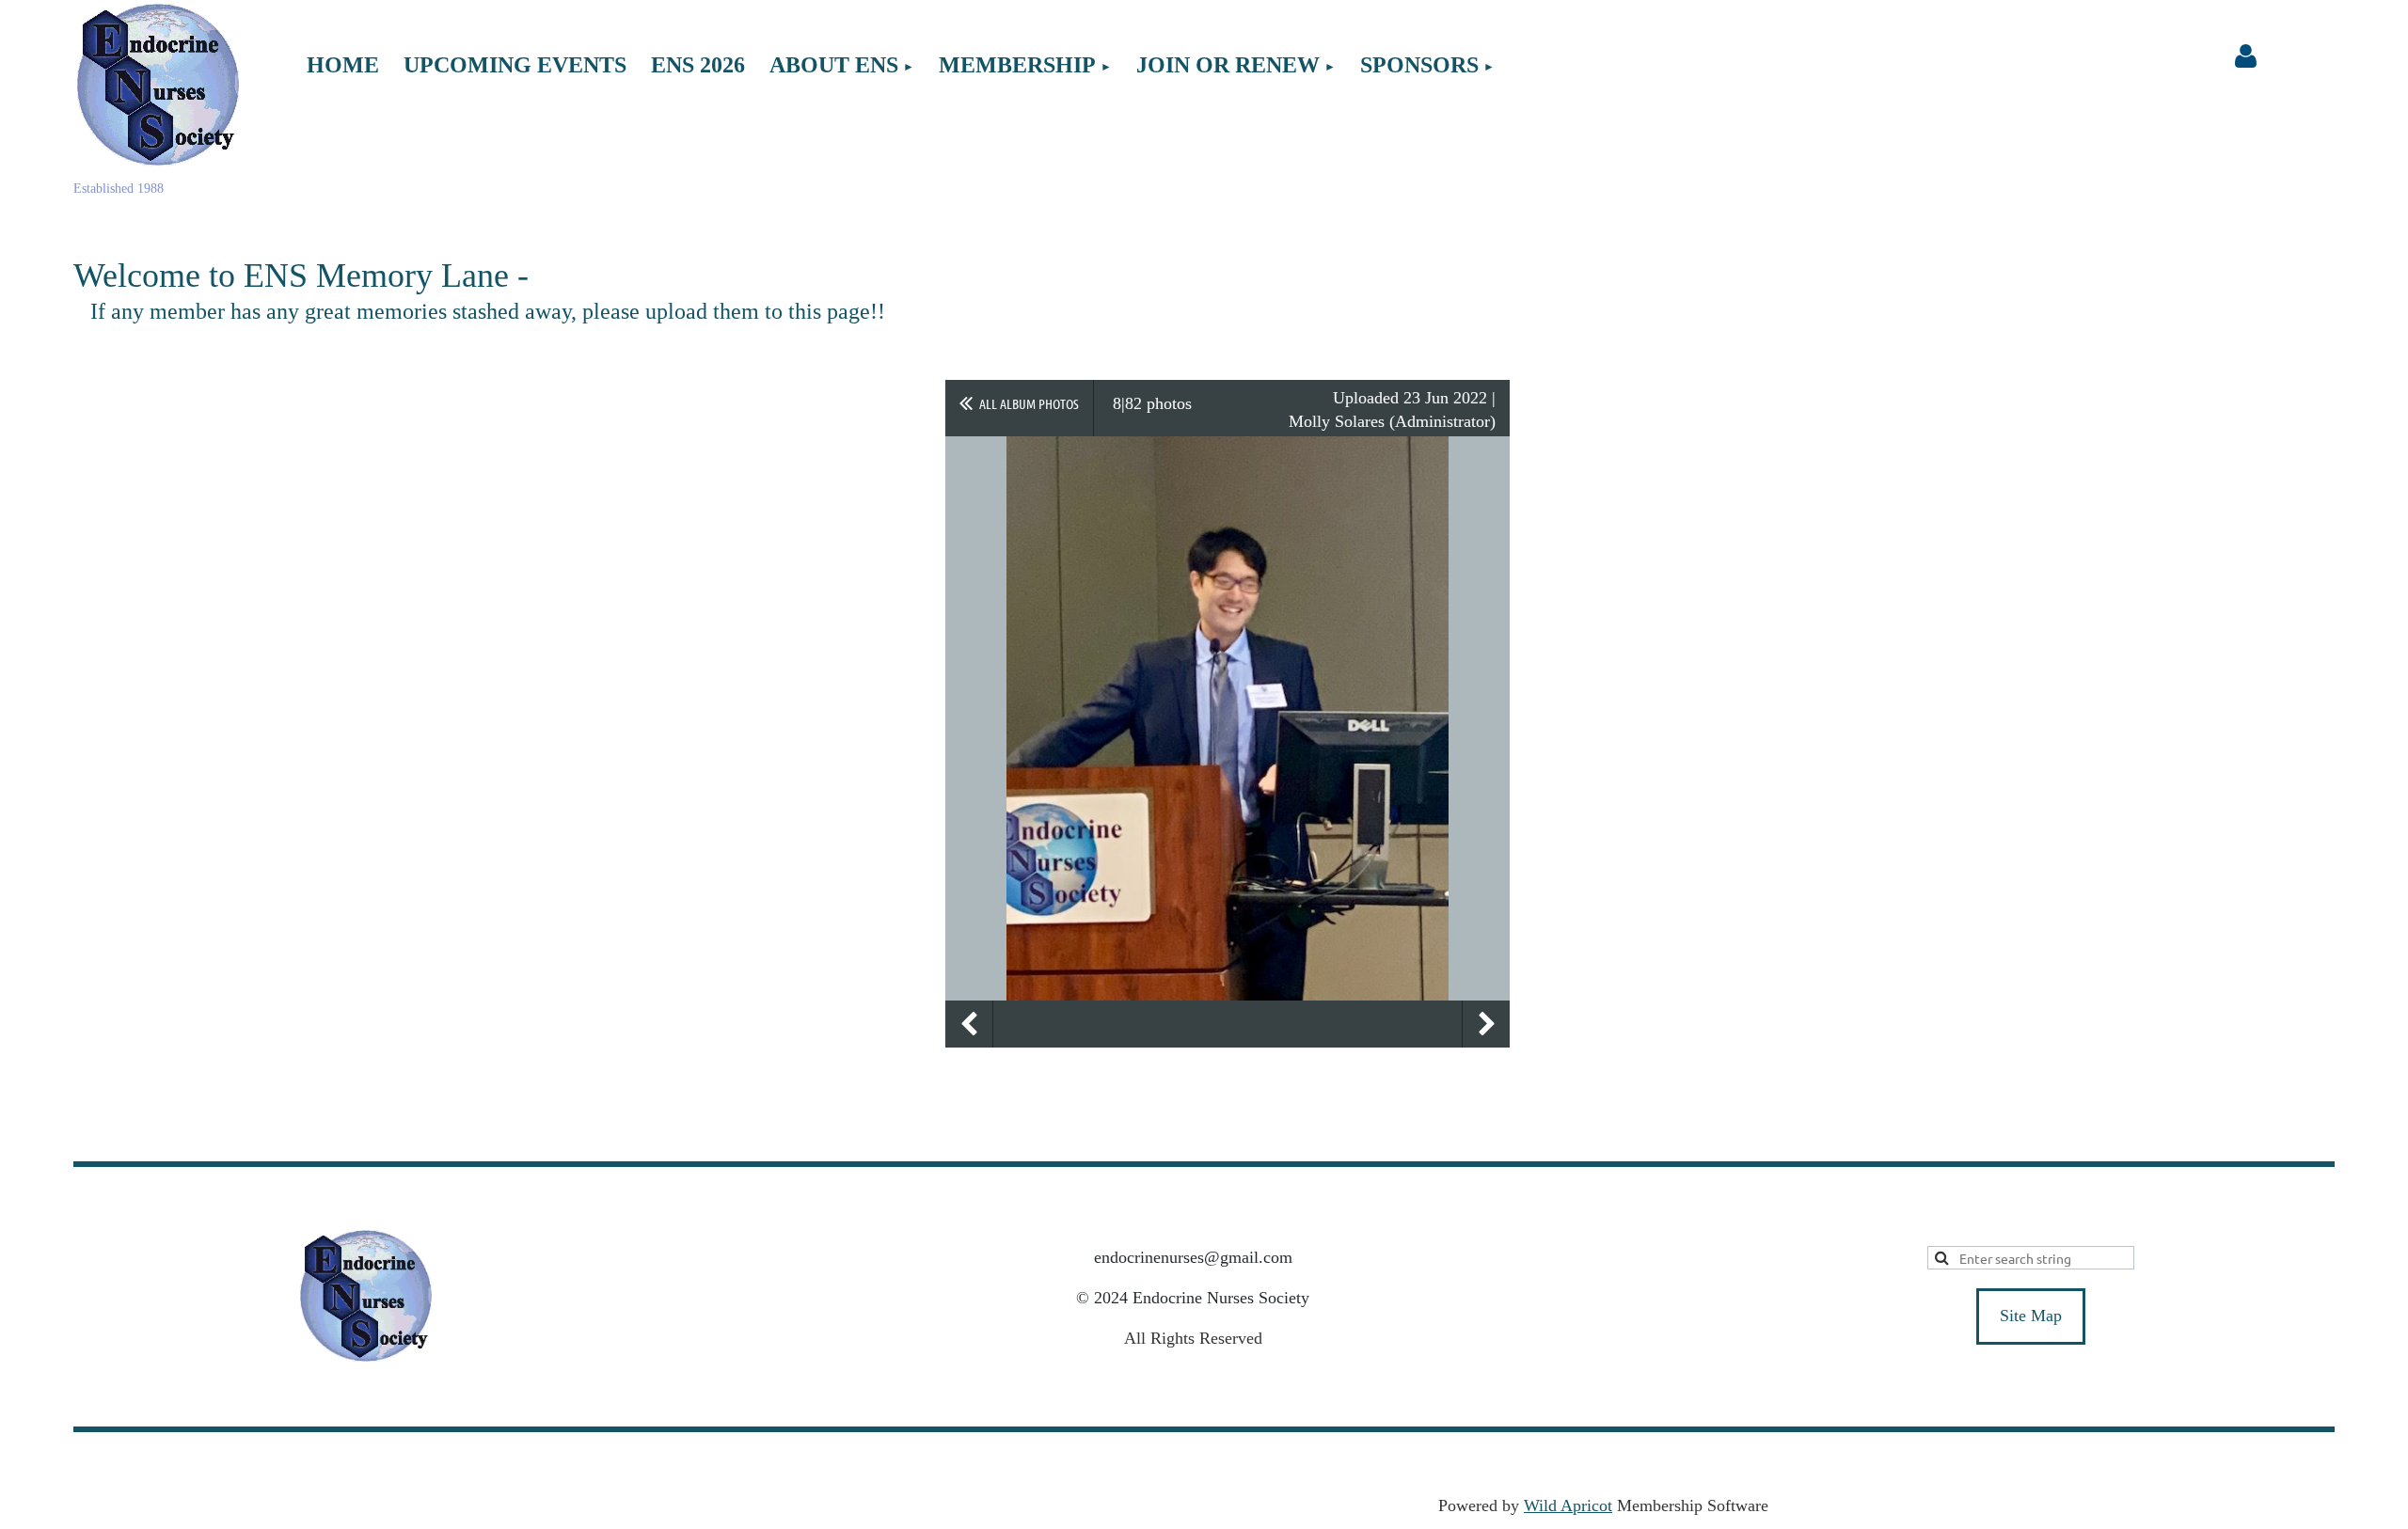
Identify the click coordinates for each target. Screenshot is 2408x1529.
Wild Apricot (1568, 1505)
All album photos (1029, 403)
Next (1486, 1024)
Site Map (2031, 1316)
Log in (2245, 56)
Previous (969, 1024)
